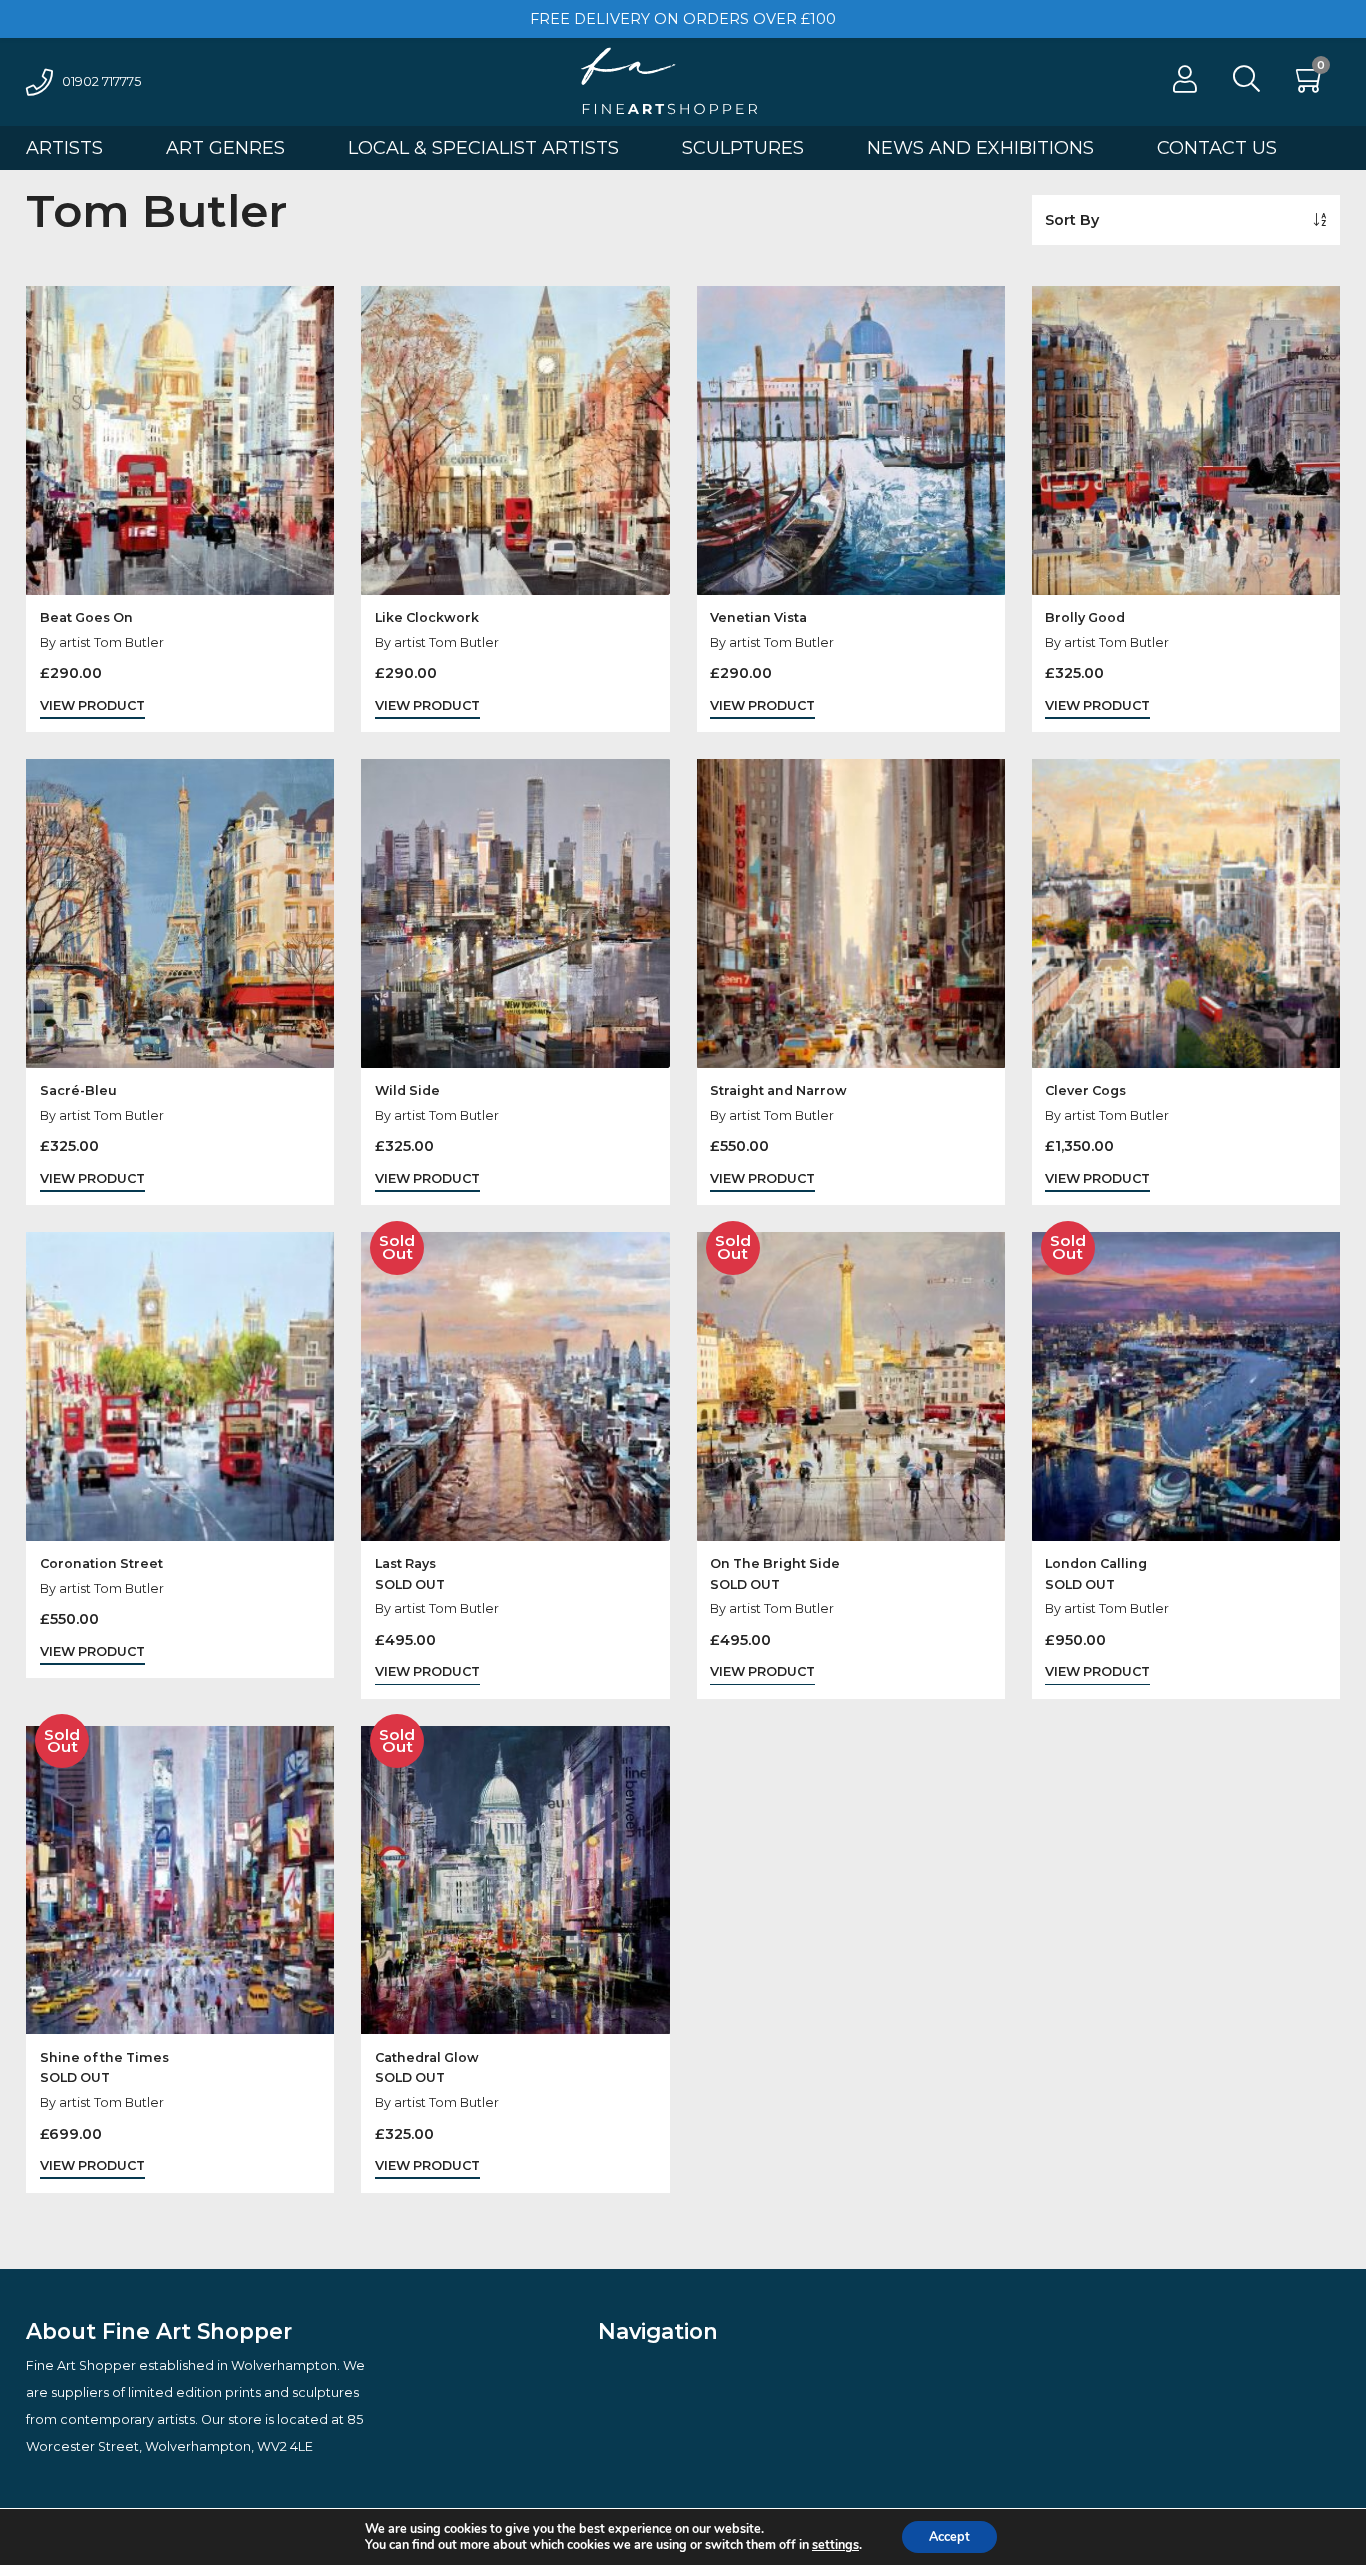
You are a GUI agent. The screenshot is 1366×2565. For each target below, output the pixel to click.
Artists (64, 148)
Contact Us (1217, 148)
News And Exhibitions (980, 148)
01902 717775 (101, 81)
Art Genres (225, 148)
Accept (949, 2536)
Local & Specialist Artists (483, 148)
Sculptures (743, 148)
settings (835, 2545)
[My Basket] (1311, 84)
